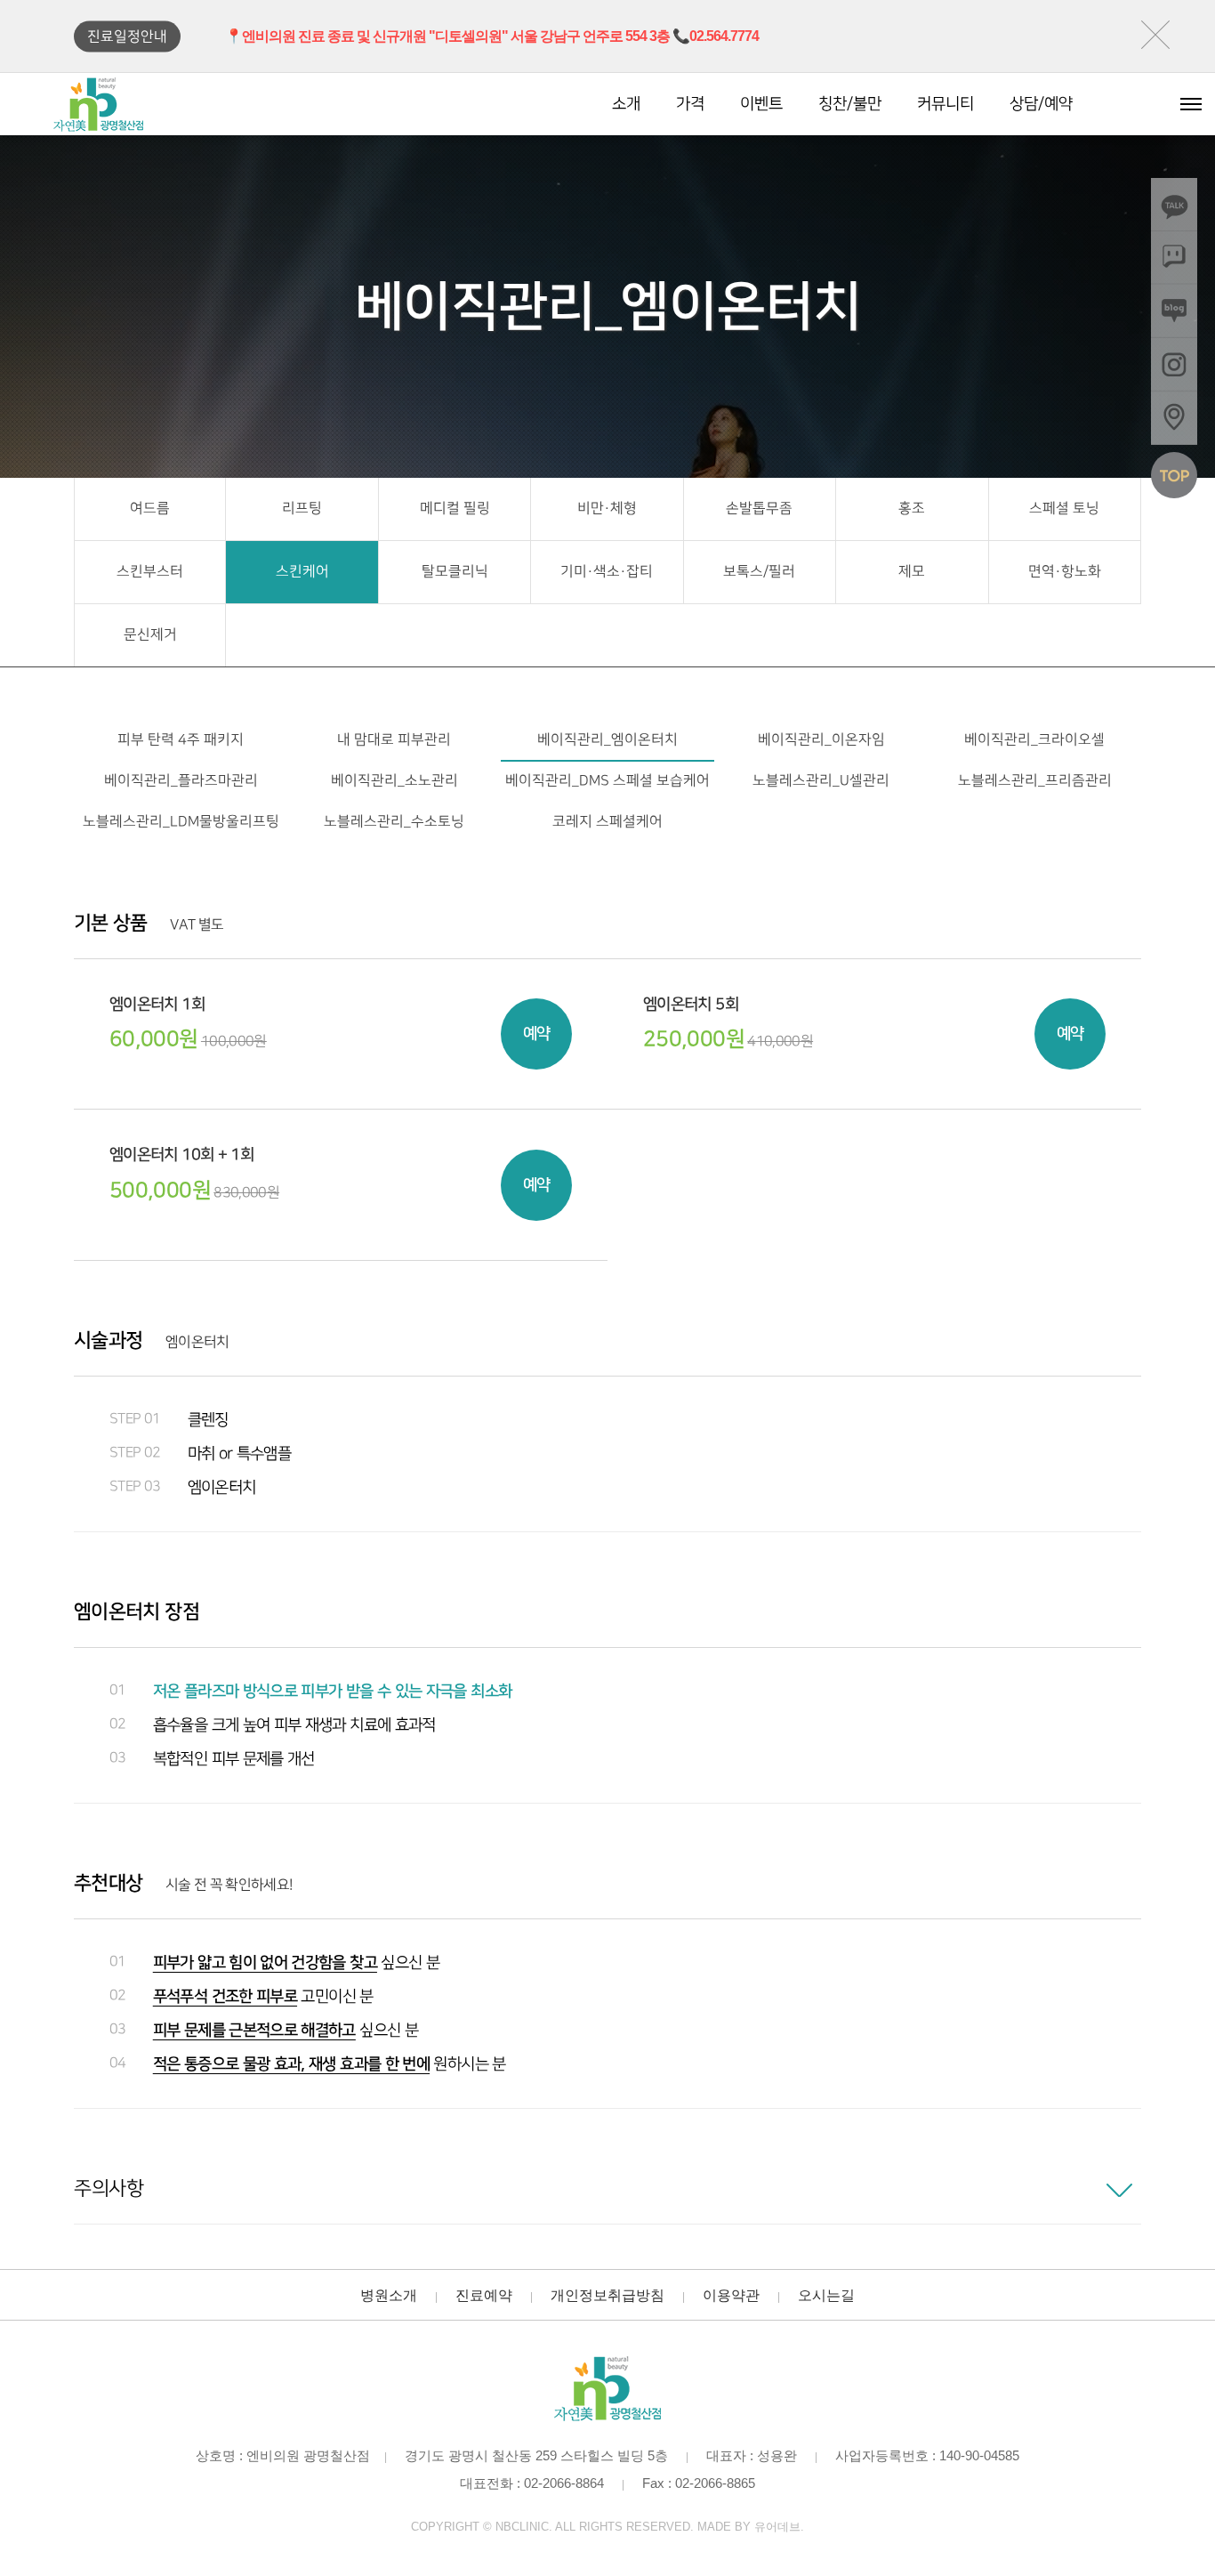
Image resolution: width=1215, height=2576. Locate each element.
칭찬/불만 (850, 104)
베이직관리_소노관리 (394, 781)
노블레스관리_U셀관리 (821, 781)
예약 (537, 1034)
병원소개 (389, 2295)
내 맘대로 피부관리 (394, 740)
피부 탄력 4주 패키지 (181, 740)
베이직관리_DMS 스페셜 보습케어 (607, 781)
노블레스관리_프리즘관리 (1035, 781)
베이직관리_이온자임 (821, 740)
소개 (626, 104)
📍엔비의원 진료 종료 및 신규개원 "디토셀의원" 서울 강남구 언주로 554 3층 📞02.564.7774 (492, 36)
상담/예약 (1041, 104)
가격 (690, 104)
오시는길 (826, 2295)
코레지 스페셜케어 (607, 822)
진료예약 (484, 2295)
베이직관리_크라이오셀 (1034, 740)
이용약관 (731, 2295)
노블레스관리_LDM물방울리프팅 (181, 822)
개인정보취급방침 (607, 2295)
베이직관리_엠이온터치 (607, 740)
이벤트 (761, 104)
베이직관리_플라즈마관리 (181, 781)
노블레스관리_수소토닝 (394, 822)
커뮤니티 (945, 104)
